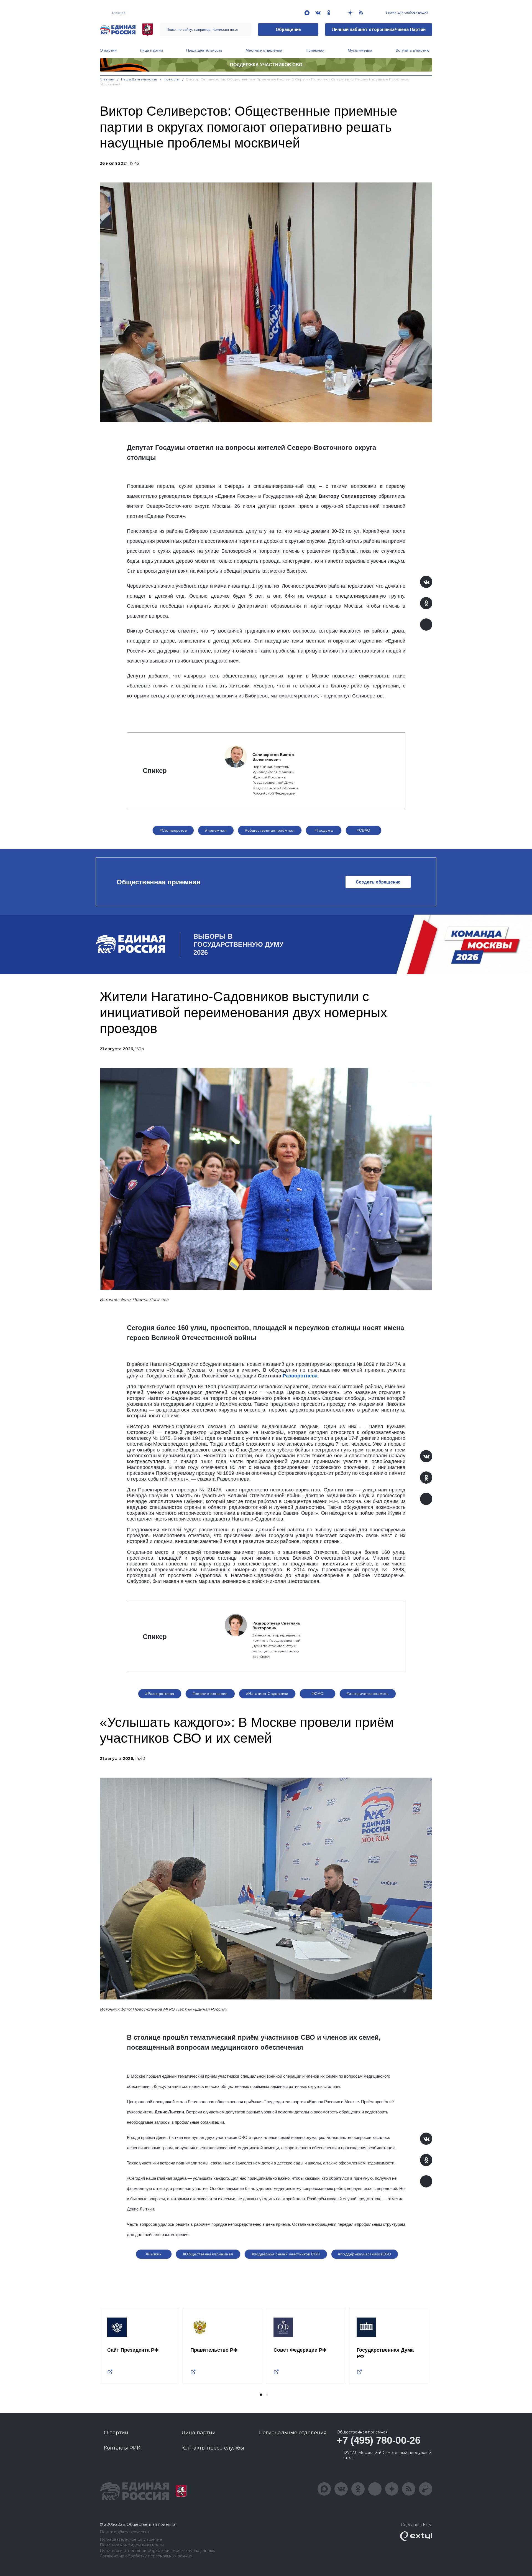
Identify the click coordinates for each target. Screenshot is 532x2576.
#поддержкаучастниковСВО (365, 2254)
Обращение (288, 30)
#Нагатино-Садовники (267, 1694)
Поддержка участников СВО (266, 65)
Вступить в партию (413, 50)
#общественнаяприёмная (270, 830)
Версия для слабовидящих (406, 12)
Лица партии (151, 50)
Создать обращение (378, 882)
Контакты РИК (122, 2448)
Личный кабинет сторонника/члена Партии (379, 30)
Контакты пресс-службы (213, 2448)
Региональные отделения (293, 2433)
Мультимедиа (360, 50)
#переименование (210, 1694)
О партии (108, 50)
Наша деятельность (204, 50)
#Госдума (324, 830)
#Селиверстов (173, 830)
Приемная (315, 50)
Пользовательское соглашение (131, 2540)
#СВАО (363, 830)
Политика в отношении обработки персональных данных (157, 2551)
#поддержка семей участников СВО (286, 2254)
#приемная (216, 830)
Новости (172, 79)
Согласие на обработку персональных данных (146, 2556)
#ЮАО (318, 1694)
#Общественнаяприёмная (208, 2254)
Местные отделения (264, 50)
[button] (261, 2395)
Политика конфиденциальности (132, 2545)
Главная (107, 79)
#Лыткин (154, 2254)
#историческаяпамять (368, 1694)
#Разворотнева (160, 1694)
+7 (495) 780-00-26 (379, 2440)
